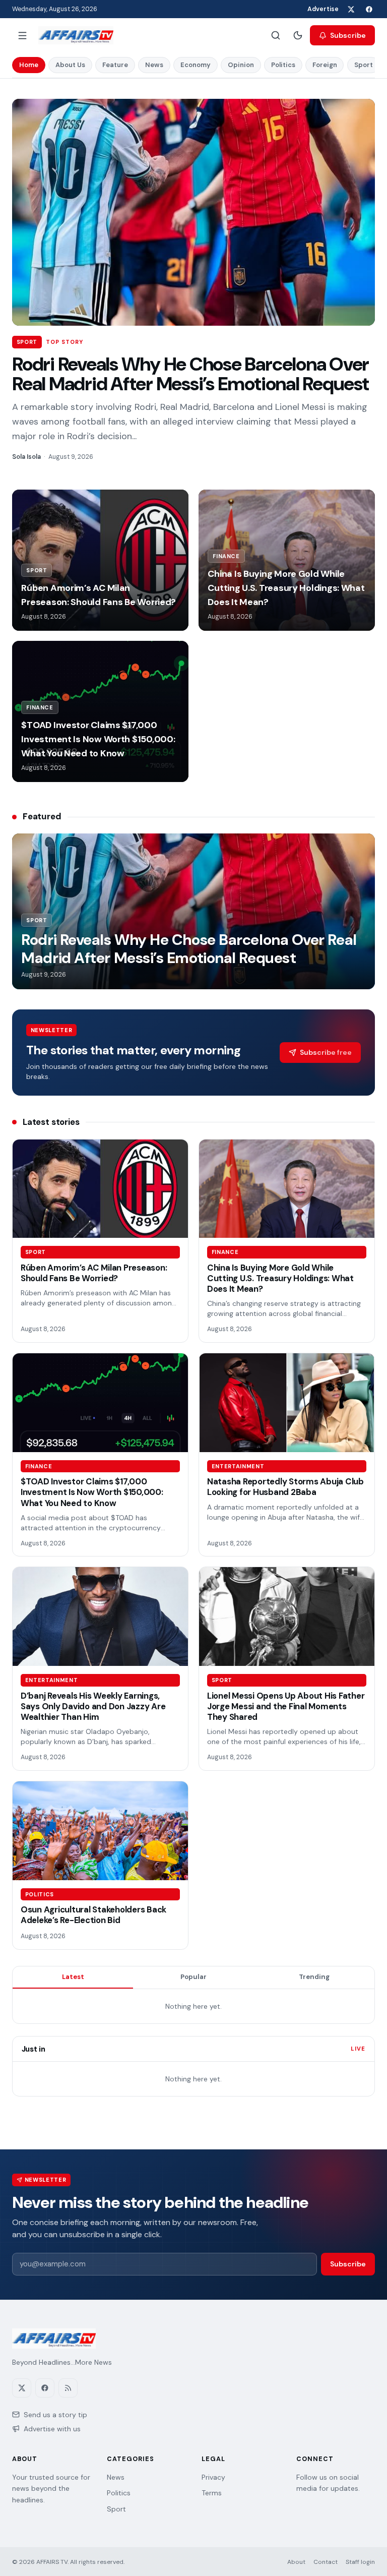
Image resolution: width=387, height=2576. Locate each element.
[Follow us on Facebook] (369, 9)
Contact (326, 2562)
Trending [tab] (314, 1977)
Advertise (323, 9)
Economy (196, 65)
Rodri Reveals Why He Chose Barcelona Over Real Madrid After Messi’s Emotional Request (190, 374)
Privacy (213, 2477)
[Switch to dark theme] (298, 35)
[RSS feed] (68, 2388)
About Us (70, 65)
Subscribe (348, 35)
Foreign (325, 65)
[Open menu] (22, 35)
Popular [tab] (193, 1977)
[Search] (276, 35)
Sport (364, 65)
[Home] (76, 35)
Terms (212, 2493)
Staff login (360, 2562)
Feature (115, 65)
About (296, 2562)
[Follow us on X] (351, 9)
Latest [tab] (73, 1977)
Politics (283, 65)
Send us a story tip (55, 2415)
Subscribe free (326, 1052)
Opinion (241, 65)
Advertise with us (52, 2429)
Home (29, 65)
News (154, 65)
